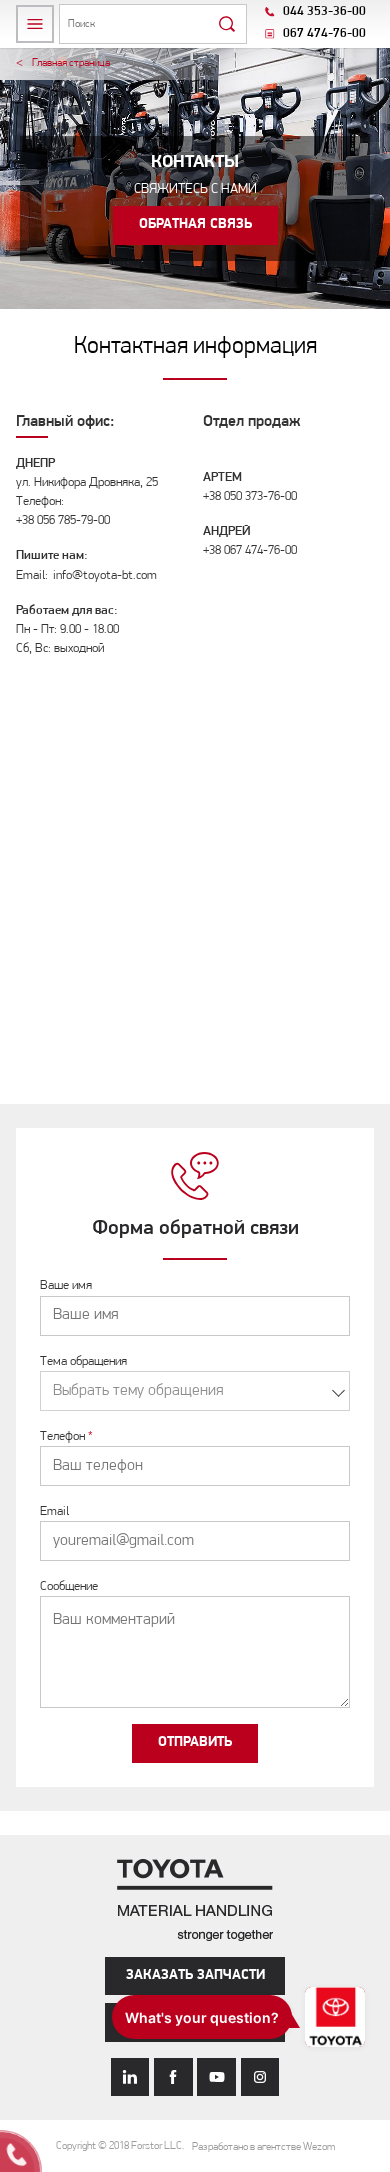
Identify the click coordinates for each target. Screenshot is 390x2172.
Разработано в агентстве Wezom (263, 2147)
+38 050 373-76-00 (250, 496)
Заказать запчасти (195, 1975)
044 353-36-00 (324, 11)
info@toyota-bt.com (105, 575)
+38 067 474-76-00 (250, 550)
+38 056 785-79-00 (63, 520)
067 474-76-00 (324, 33)
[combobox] (195, 1391)
